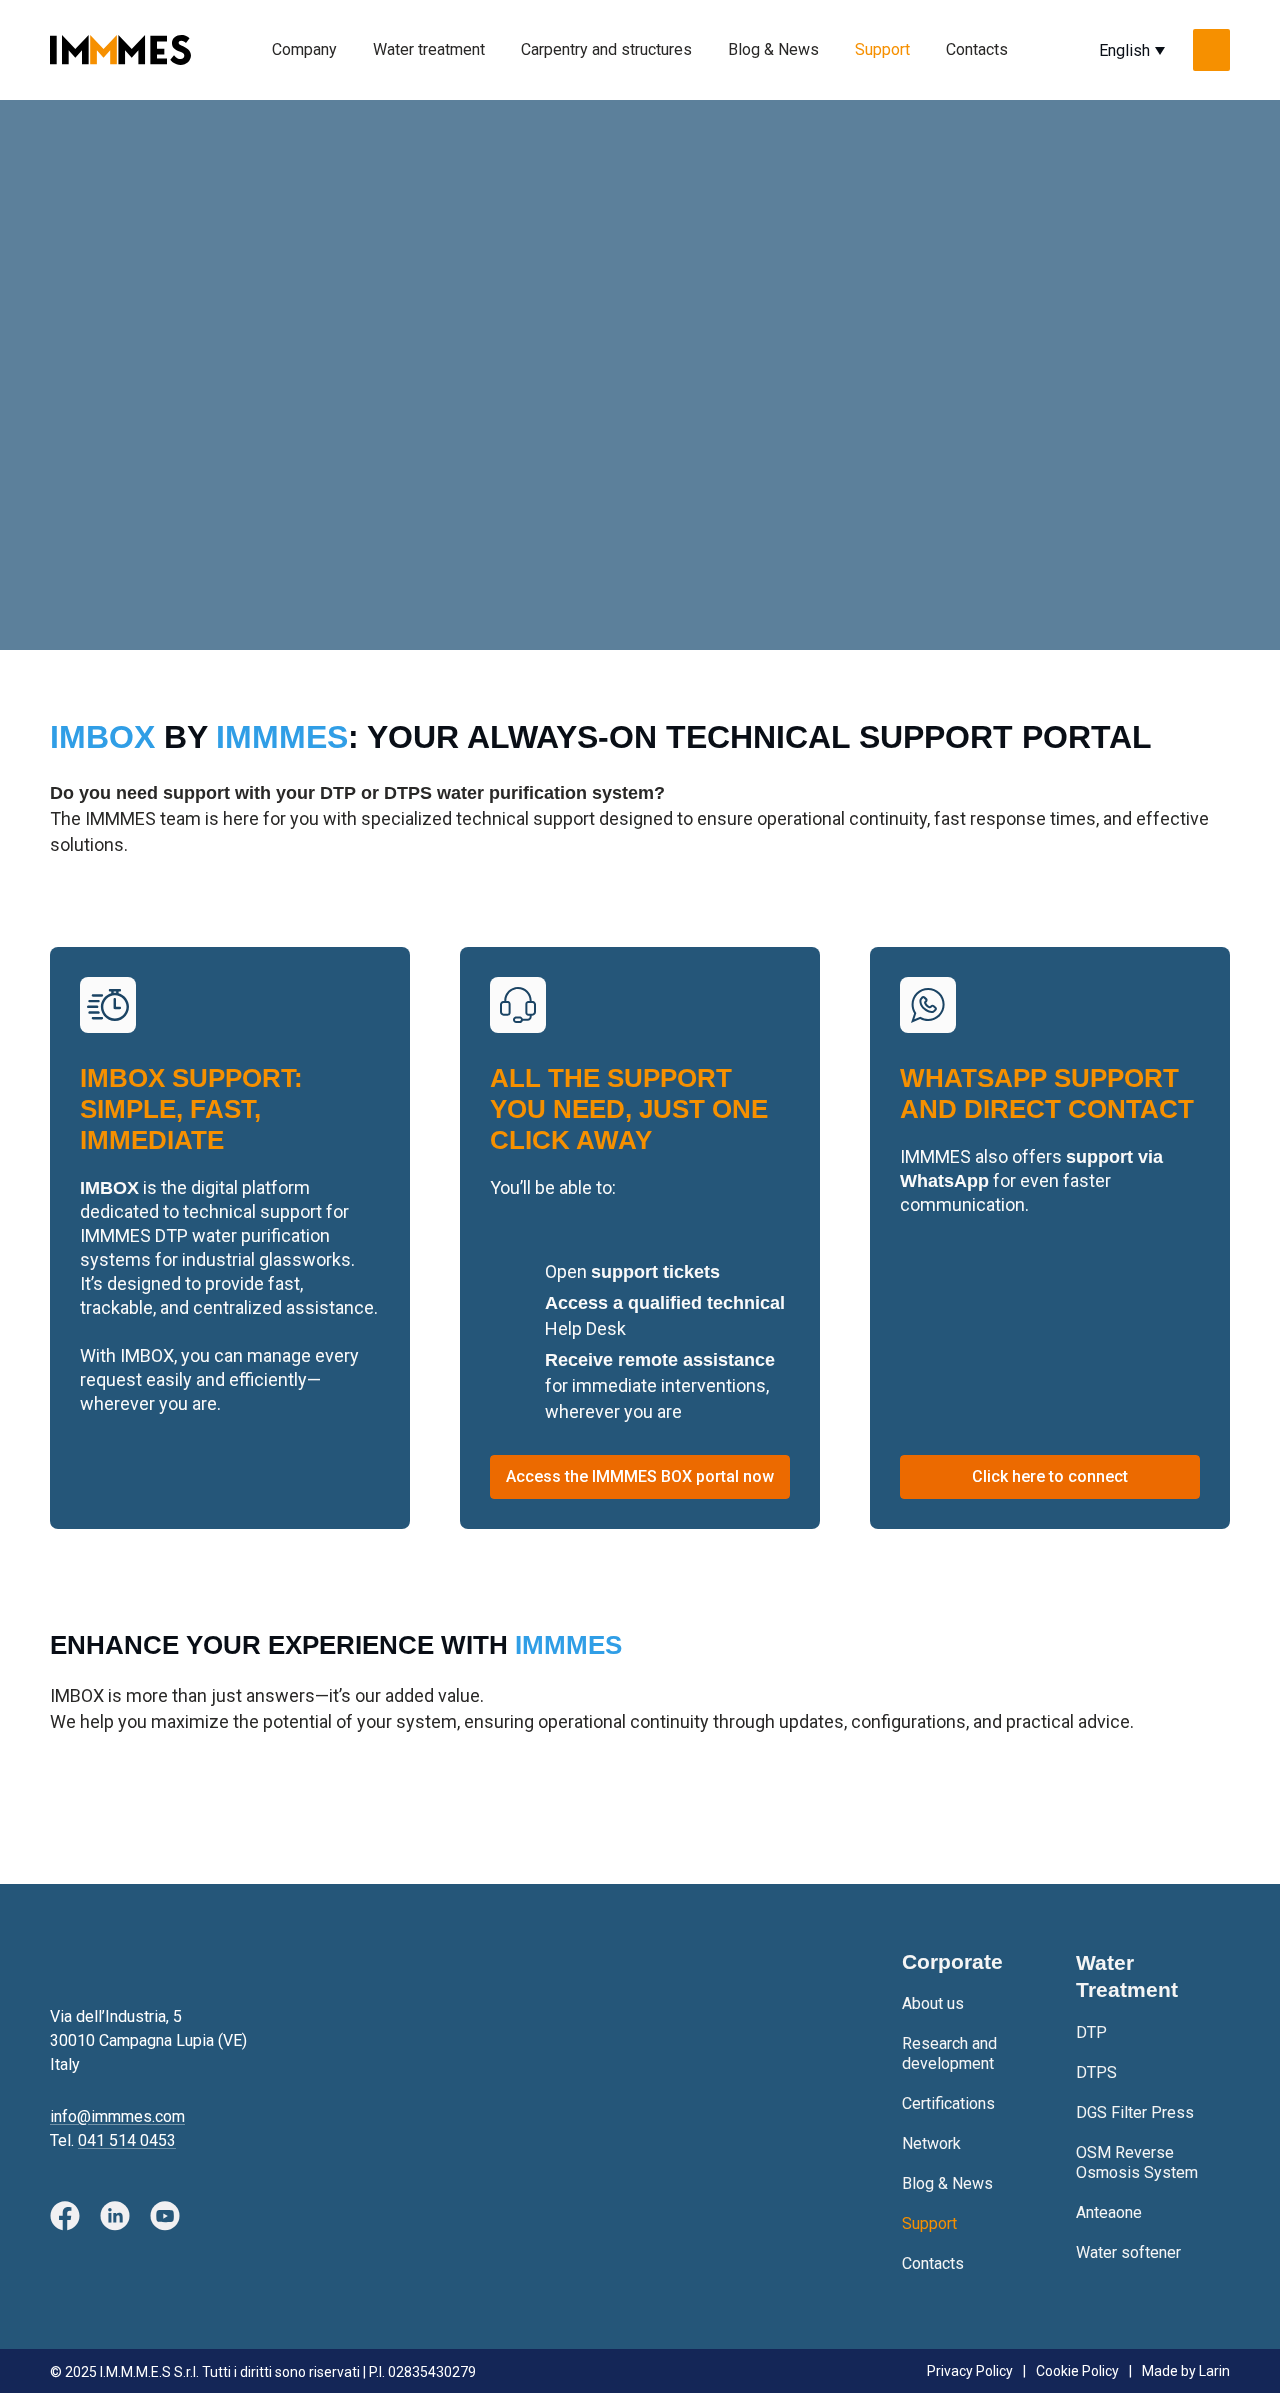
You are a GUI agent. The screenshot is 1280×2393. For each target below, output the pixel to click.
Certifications (948, 2103)
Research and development (949, 2053)
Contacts (977, 49)
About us (933, 2003)
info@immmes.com (117, 2116)
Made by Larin (1186, 2371)
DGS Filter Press (1135, 2112)
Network (931, 2143)
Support (882, 49)
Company (304, 49)
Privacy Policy (970, 2371)
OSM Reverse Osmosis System (1137, 2162)
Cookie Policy (1077, 2371)
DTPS (1096, 2072)
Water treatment (429, 49)
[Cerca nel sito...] (1211, 50)
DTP (1091, 2032)
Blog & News (773, 49)
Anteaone (1109, 2212)
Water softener (1128, 2252)
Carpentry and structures (606, 49)
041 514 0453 (127, 2140)
